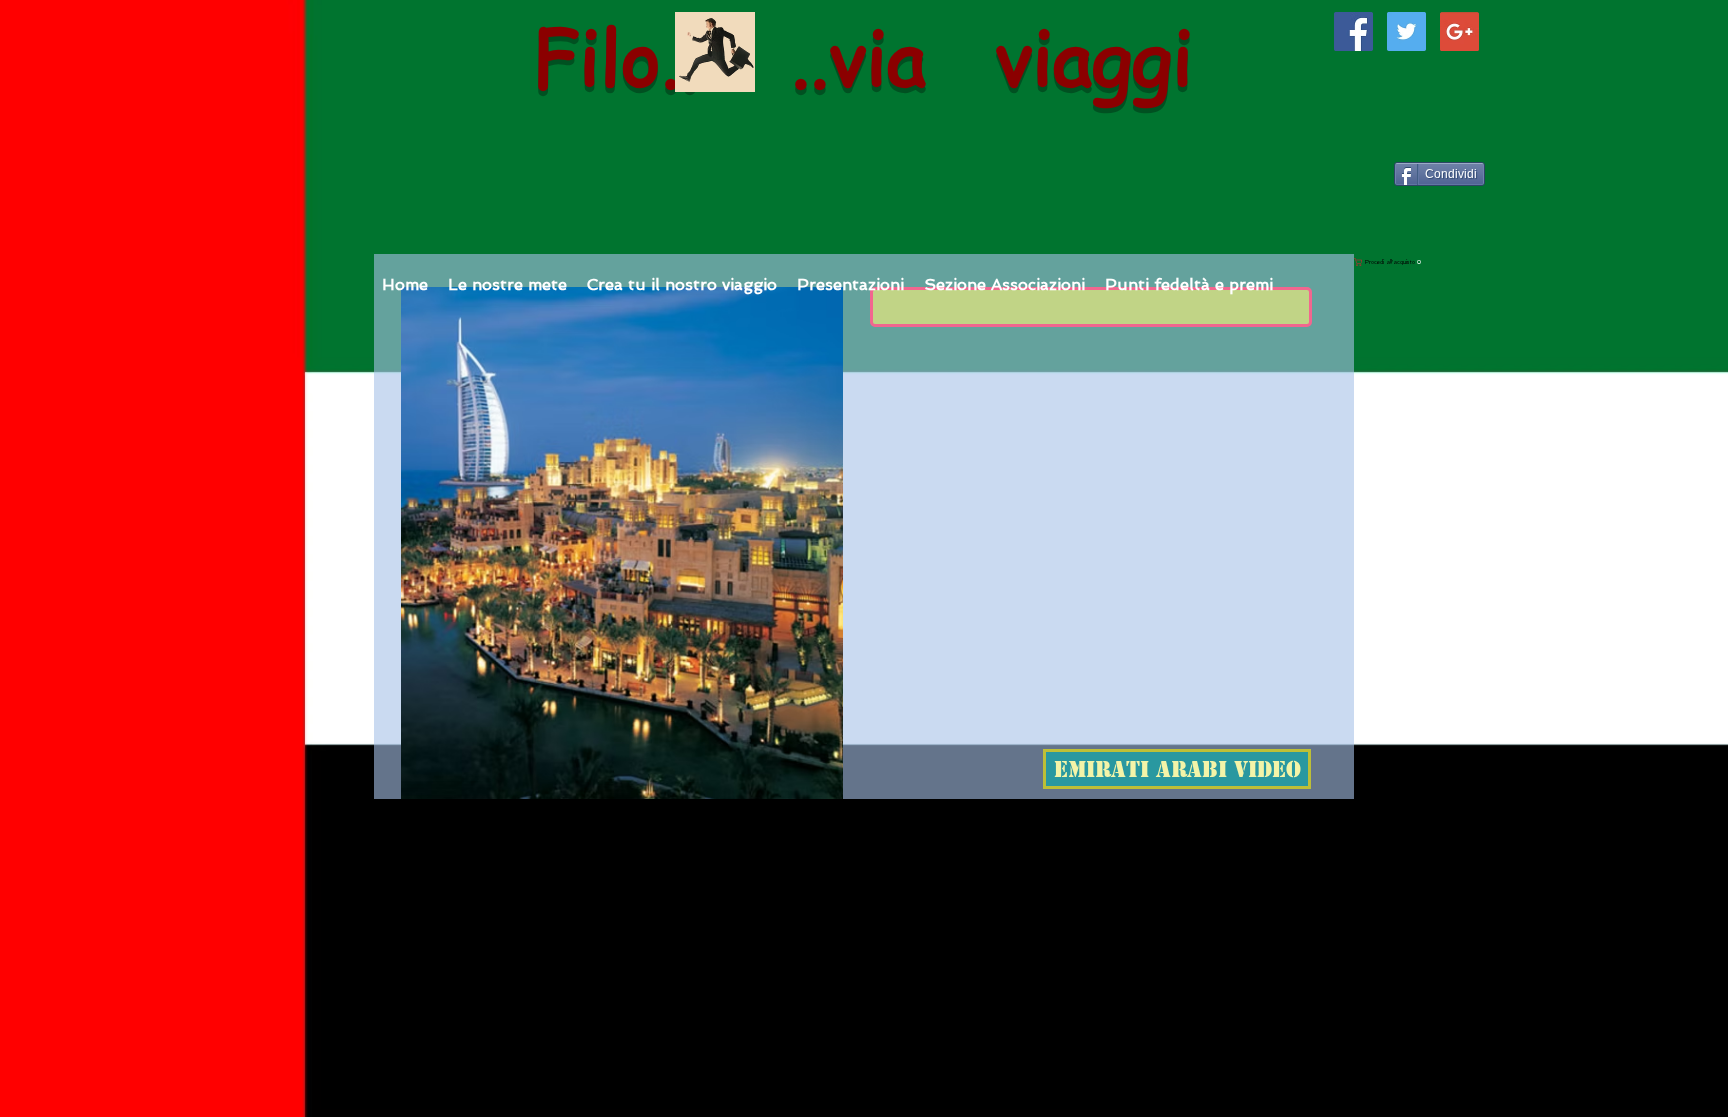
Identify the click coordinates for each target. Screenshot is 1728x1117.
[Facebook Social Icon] (1353, 31)
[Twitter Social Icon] (1406, 31)
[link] (1480, 262)
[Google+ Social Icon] (1459, 31)
